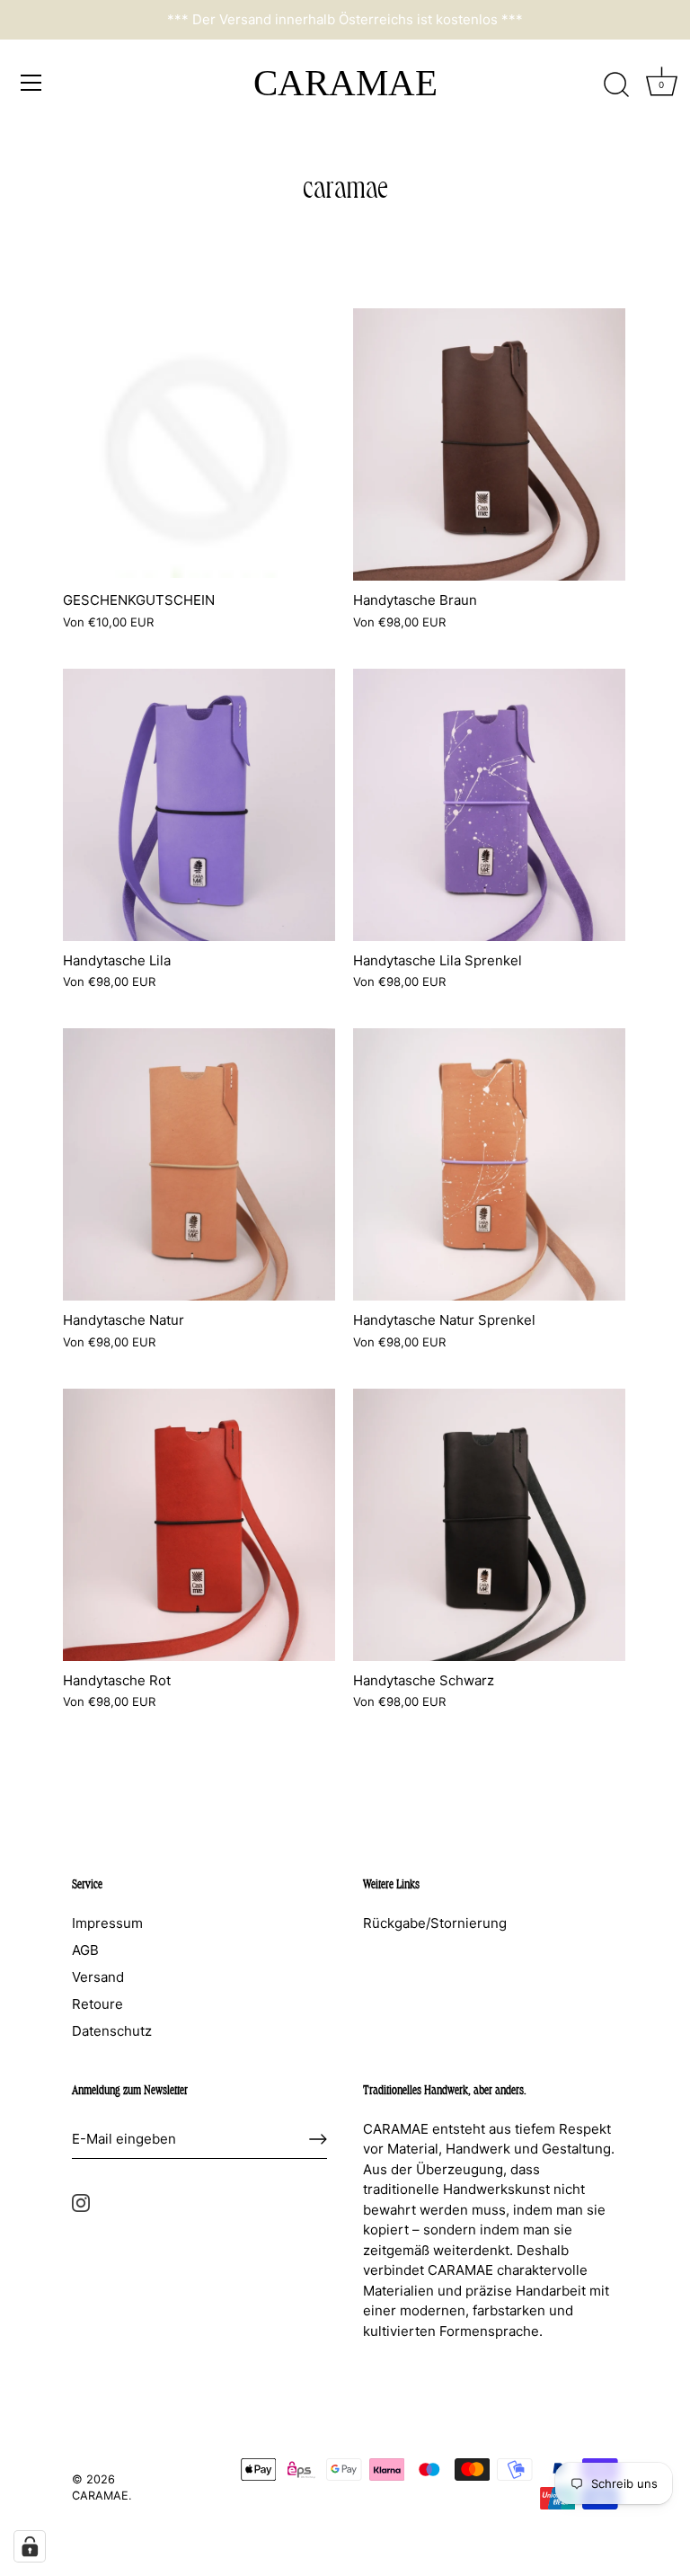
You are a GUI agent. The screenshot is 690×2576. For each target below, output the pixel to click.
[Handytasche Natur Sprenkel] (489, 1164)
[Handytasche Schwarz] (489, 1525)
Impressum (107, 1923)
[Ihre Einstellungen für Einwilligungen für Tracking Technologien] (30, 2546)
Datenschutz (112, 2031)
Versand (98, 1977)
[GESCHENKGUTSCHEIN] (199, 444)
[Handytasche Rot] (199, 1525)
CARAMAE (345, 83)
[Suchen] (616, 85)
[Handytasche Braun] (489, 444)
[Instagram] (81, 2202)
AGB (85, 1950)
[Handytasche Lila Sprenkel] (489, 805)
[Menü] (31, 83)
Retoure (97, 2004)
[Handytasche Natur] (199, 1164)
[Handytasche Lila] (199, 805)
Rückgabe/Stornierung (435, 1923)
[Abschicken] (318, 2139)
